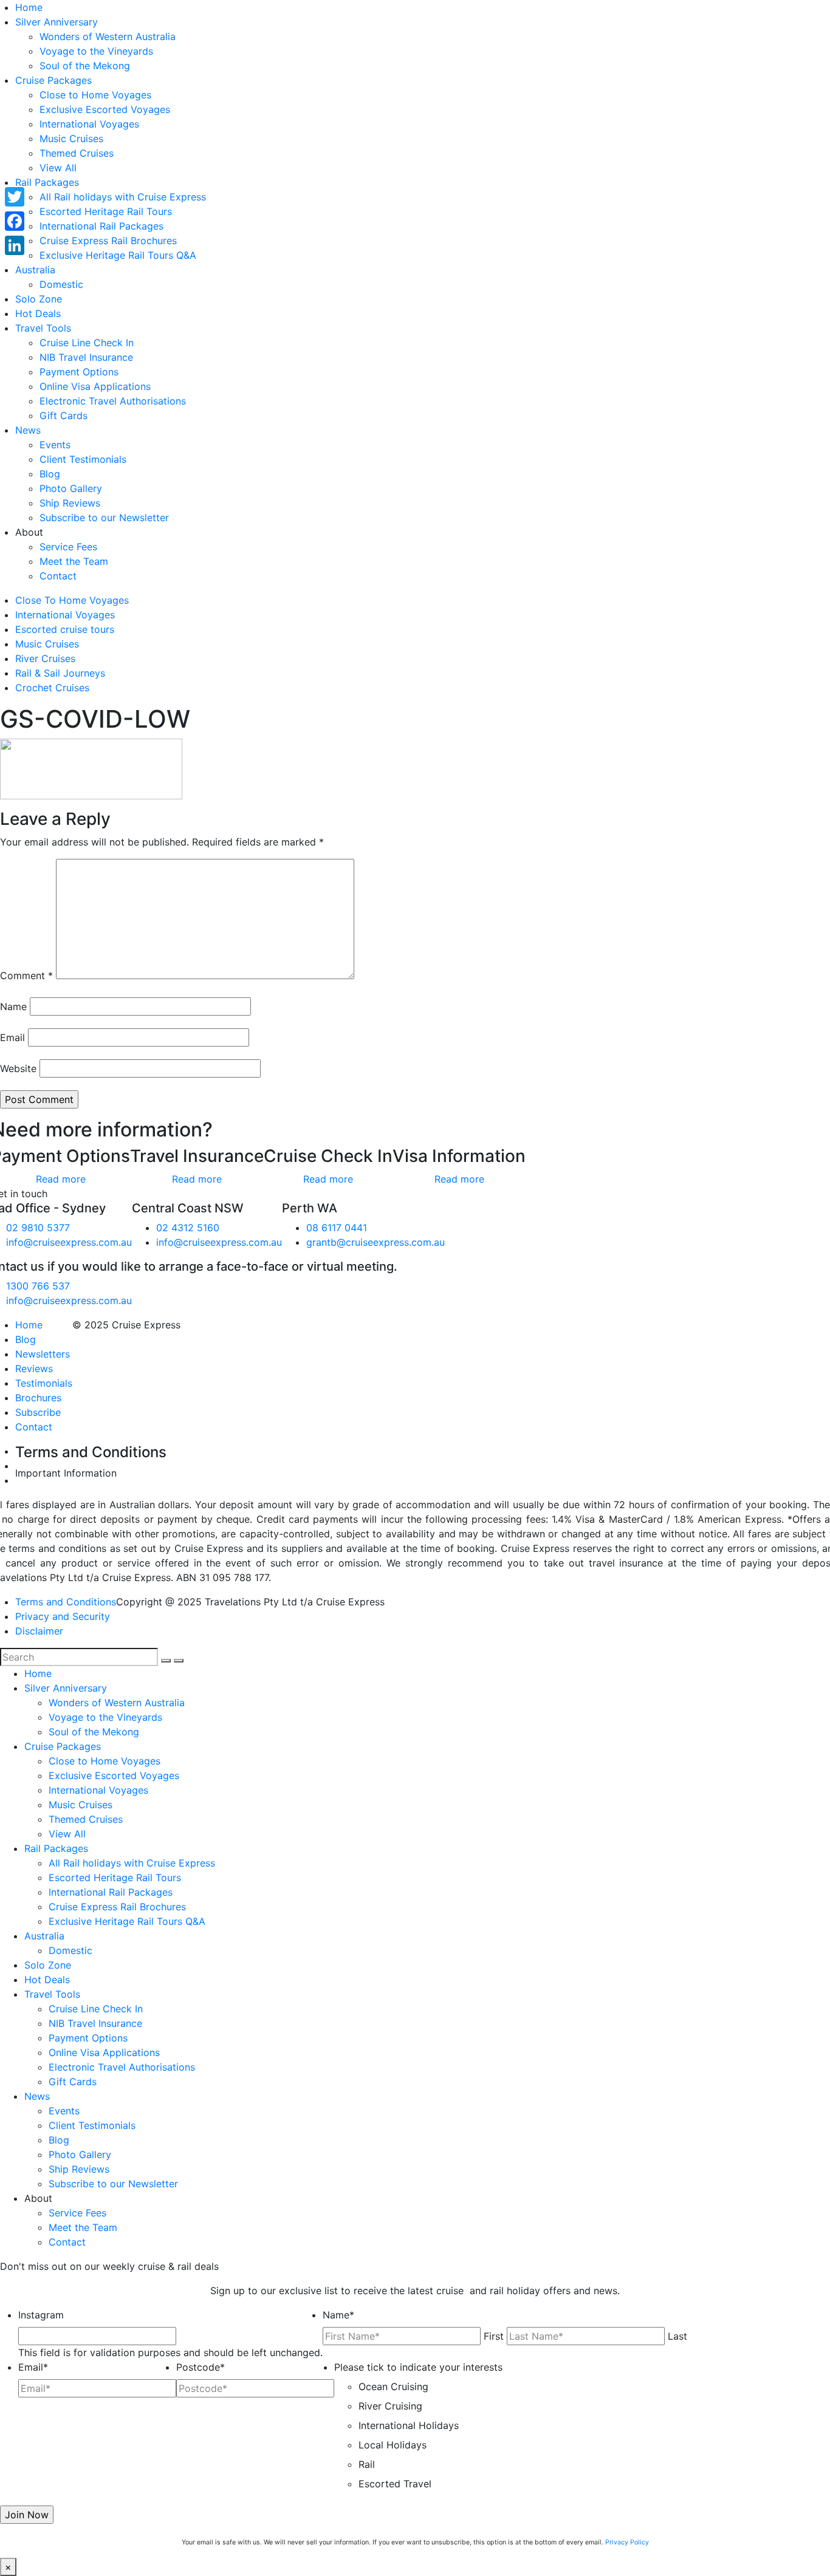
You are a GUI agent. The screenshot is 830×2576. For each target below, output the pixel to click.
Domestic (61, 284)
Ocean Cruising (393, 2386)
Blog (50, 474)
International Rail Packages (101, 226)
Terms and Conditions (66, 1602)
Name (13, 1006)
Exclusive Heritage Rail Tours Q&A (118, 255)
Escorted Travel (395, 2484)
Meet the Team (74, 561)
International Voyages (89, 124)
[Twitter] (15, 197)
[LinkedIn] (15, 245)
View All (58, 168)
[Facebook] (15, 221)
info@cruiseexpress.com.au (69, 1242)
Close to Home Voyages (95, 95)
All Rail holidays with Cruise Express (123, 197)
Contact (58, 576)
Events (55, 445)
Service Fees (68, 547)
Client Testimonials (83, 459)
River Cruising (390, 2406)
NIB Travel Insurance (86, 357)
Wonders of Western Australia (108, 36)
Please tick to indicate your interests (418, 2367)
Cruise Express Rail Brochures (108, 241)
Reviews (34, 1368)
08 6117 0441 (337, 1228)
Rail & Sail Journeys (60, 673)
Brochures (38, 1398)
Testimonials (44, 1383)
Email (12, 1037)
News (28, 430)
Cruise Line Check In (87, 343)
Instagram (41, 2315)
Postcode (201, 2367)
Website (18, 1068)
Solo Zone (39, 299)
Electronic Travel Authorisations (113, 401)
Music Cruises (71, 138)
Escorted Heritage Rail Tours (106, 211)
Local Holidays (393, 2445)
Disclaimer (39, 1631)
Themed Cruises (77, 153)
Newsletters (43, 1354)
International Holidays (409, 2425)
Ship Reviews (70, 503)
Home (29, 7)
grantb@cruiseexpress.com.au (376, 1242)
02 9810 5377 (38, 1228)
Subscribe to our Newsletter (104, 518)
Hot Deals (38, 313)
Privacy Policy (627, 2542)
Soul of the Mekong (85, 66)
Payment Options (79, 372)
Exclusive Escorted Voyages (105, 109)
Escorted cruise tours (65, 629)
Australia (35, 270)
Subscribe (38, 1412)
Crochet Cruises (52, 688)
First (494, 2336)
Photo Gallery (71, 488)
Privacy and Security (63, 1616)
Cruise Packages (53, 80)
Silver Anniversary (57, 22)
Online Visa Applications (95, 386)
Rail (367, 2464)
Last (677, 2336)
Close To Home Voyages (72, 600)
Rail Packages (47, 182)
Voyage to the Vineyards (96, 51)
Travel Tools (43, 328)
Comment (26, 975)
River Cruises (45, 658)
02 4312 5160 (188, 1228)
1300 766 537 (38, 1286)
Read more (61, 1179)
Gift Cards (63, 415)
